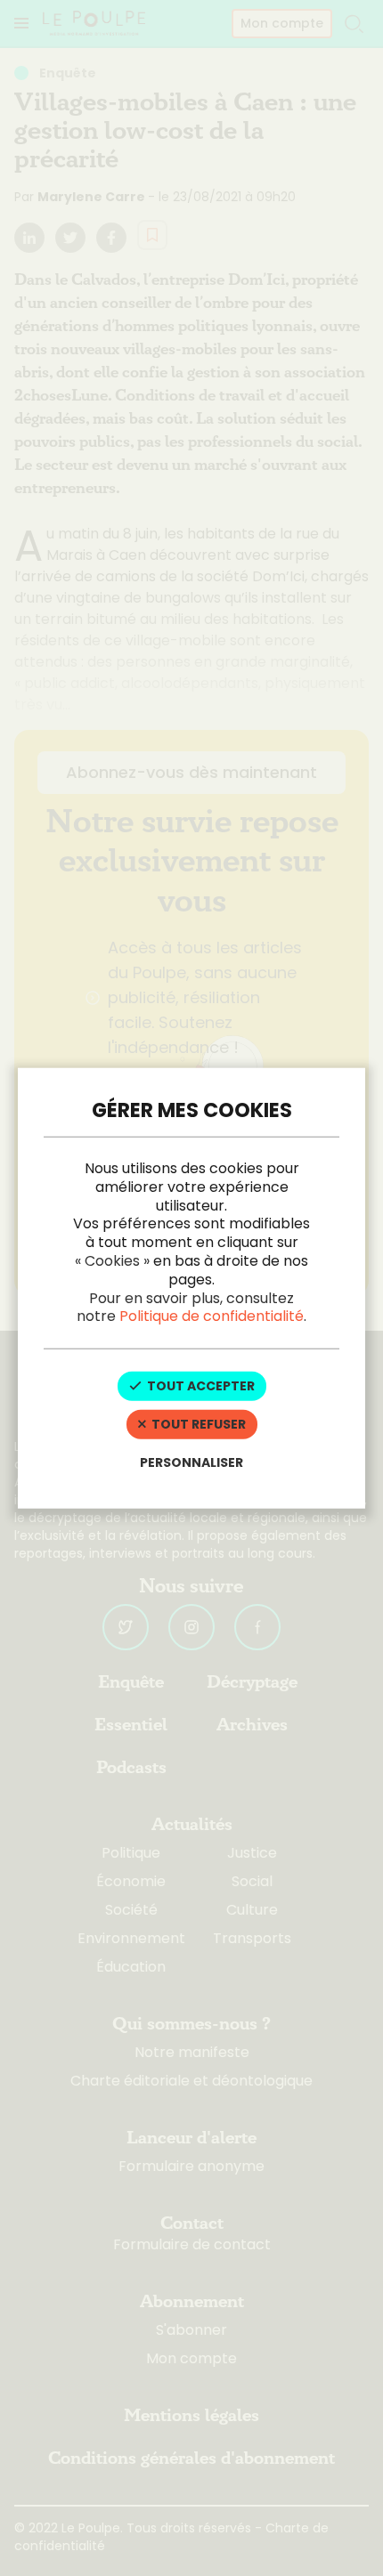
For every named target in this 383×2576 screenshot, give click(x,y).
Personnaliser (191, 1462)
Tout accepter (200, 1386)
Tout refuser (197, 1424)
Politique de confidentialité (212, 1316)
